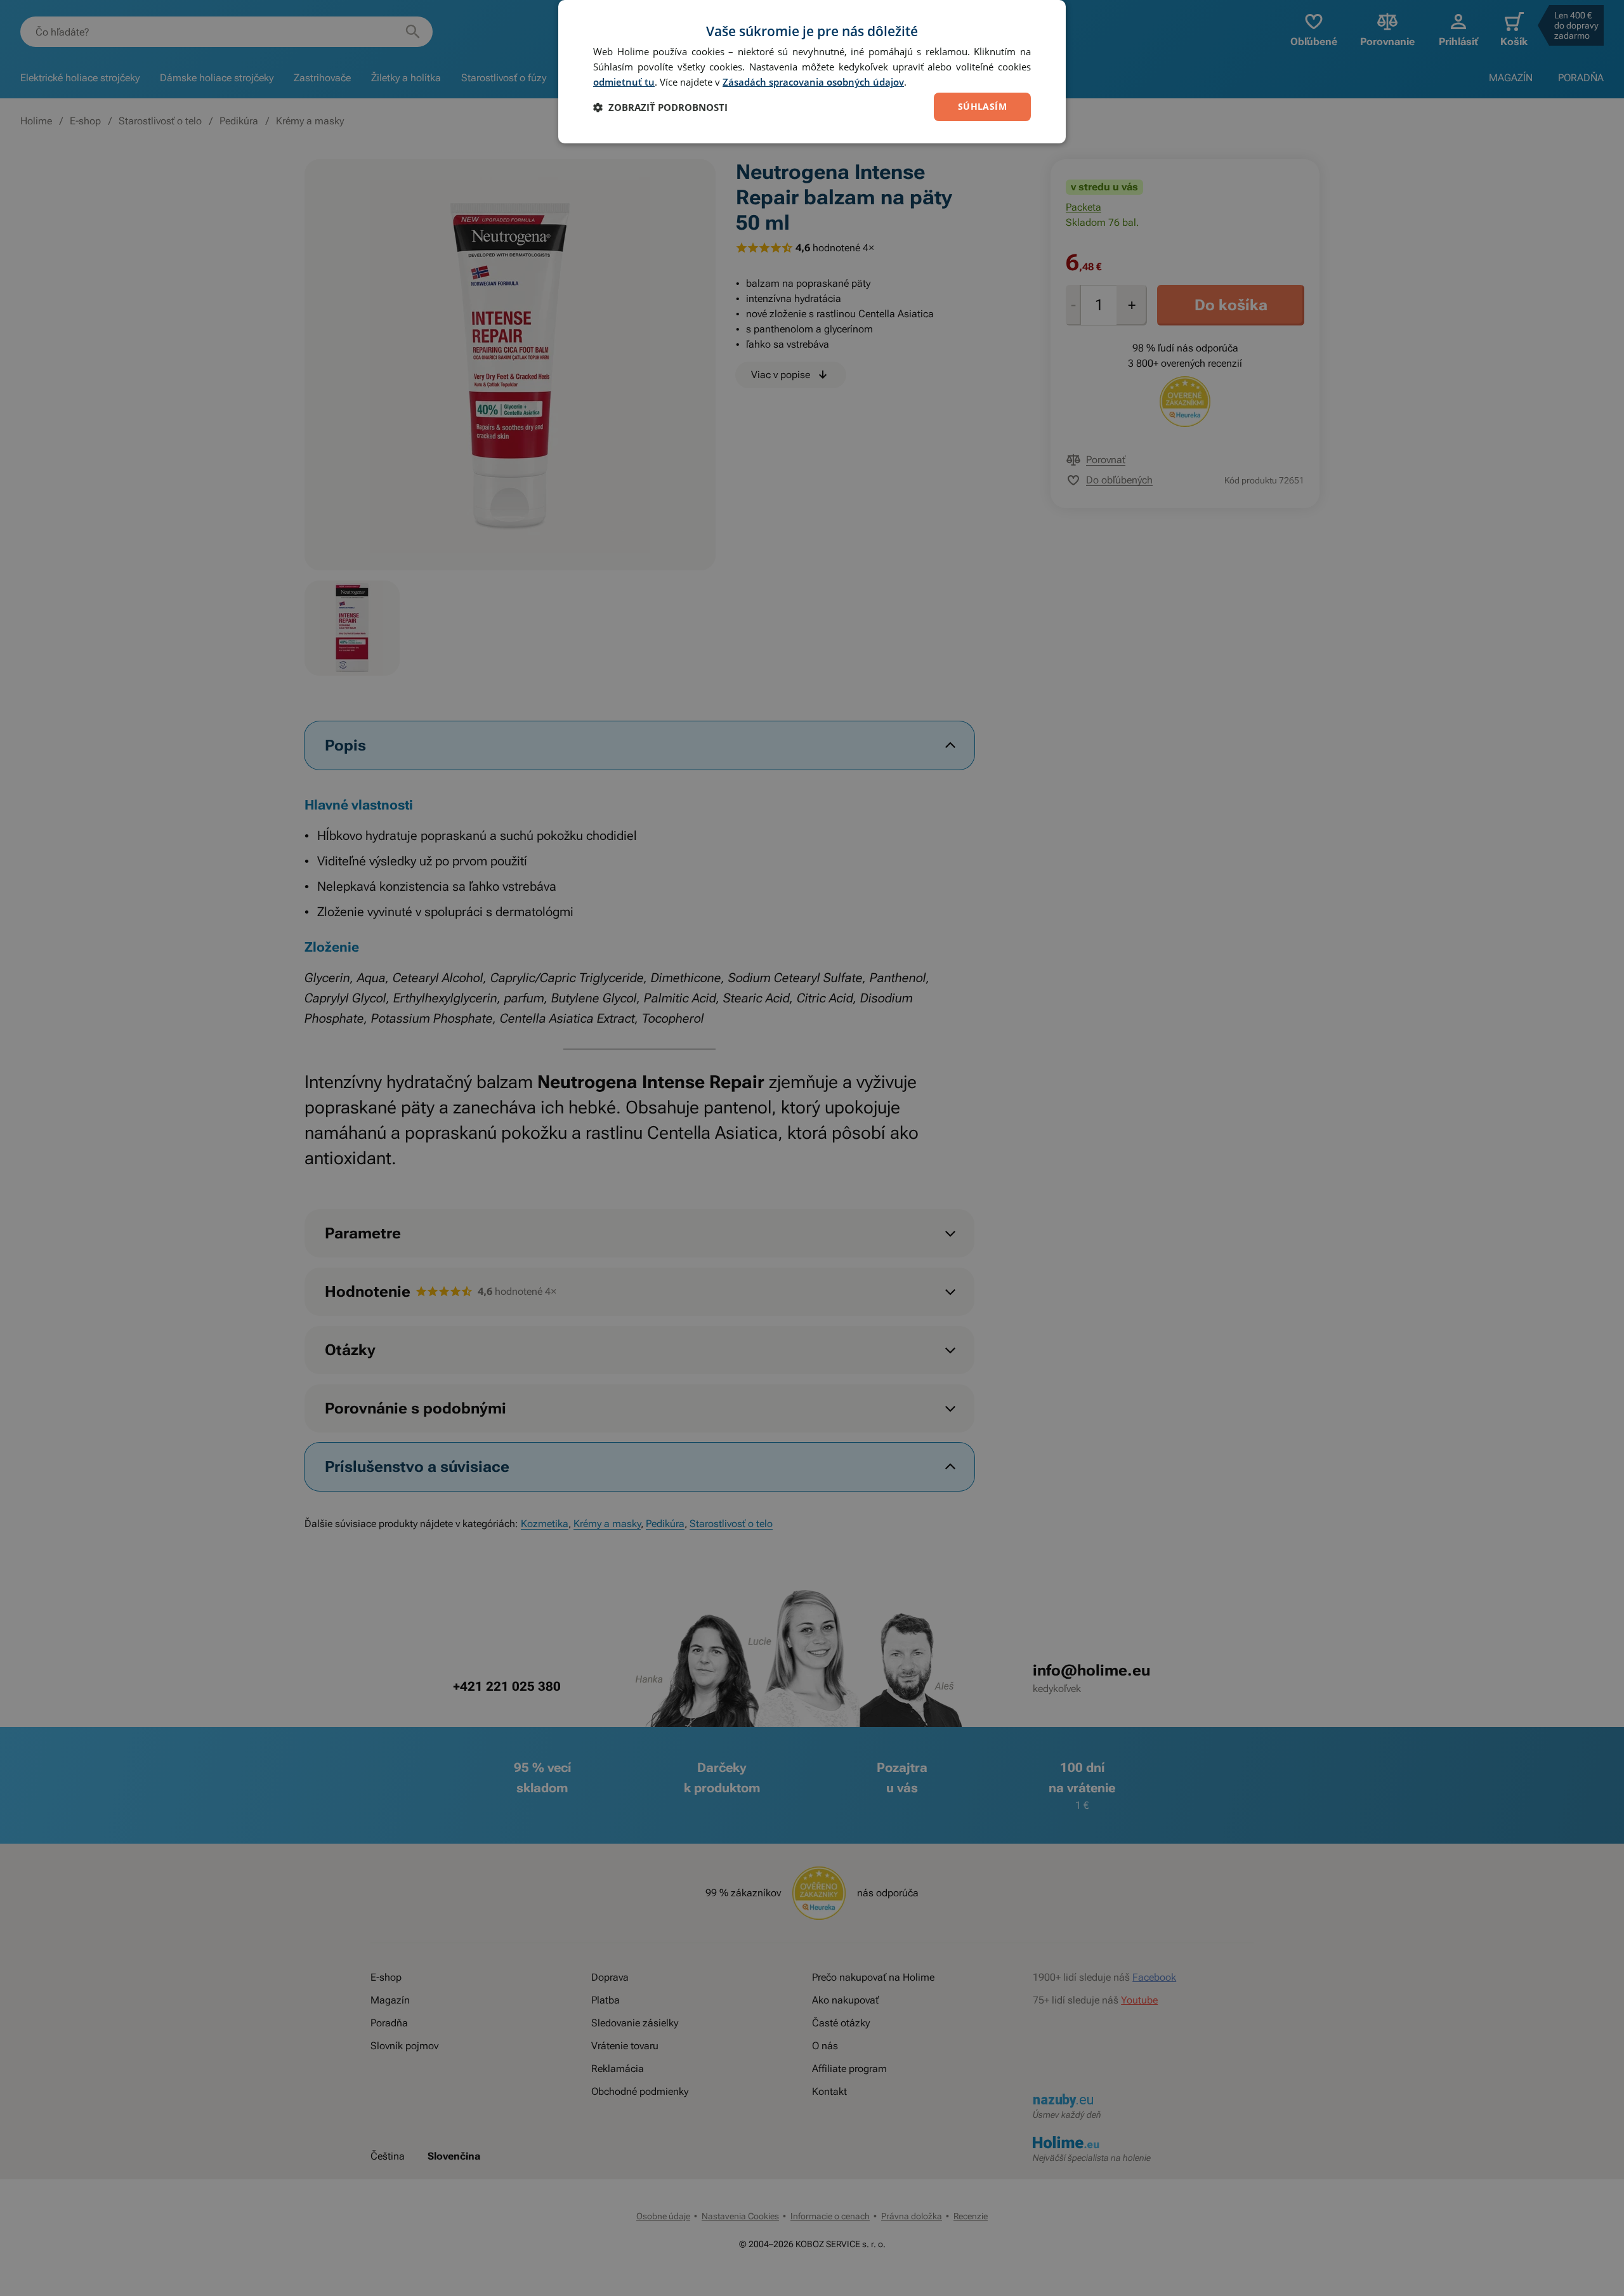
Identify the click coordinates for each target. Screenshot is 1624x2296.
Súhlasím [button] (982, 106)
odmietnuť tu (624, 82)
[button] (660, 107)
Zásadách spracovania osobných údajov (813, 82)
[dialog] (812, 72)
